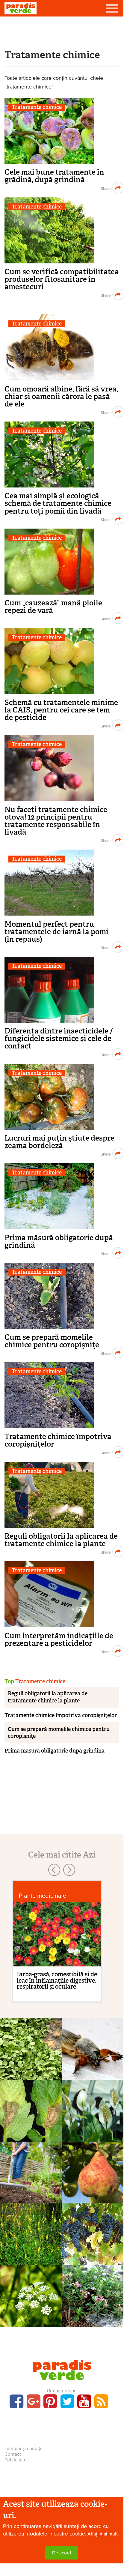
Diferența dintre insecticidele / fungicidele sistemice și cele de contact (59, 1038)
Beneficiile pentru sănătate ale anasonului (31, 2314)
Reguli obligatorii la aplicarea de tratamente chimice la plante (61, 1540)
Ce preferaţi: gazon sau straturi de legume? (31, 2191)
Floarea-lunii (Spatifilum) (93, 2122)
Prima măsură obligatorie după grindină (59, 1241)
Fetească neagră (93, 2245)
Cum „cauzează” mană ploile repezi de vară (53, 607)
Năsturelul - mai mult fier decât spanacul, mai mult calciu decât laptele (31, 2074)
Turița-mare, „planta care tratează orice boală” (31, 2252)
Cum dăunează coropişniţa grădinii (93, 2067)
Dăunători (93, 2047)
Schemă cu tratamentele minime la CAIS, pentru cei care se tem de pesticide (61, 710)
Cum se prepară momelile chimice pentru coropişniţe (52, 1341)
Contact (13, 2454)
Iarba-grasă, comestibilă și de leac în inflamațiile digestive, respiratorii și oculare (57, 1980)
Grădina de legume (31, 2171)
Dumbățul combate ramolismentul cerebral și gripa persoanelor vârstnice (93, 2325)
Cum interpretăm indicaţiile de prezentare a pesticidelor (59, 1639)
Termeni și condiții (24, 2449)
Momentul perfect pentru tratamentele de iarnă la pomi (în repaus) (56, 932)
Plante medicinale (43, 1896)
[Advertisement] (62, 31)
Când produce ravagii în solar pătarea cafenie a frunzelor (31, 2132)
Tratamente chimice (37, 107)
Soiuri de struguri (93, 2233)
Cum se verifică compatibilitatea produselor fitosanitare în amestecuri (62, 279)
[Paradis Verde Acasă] (21, 8)
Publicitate (16, 2460)
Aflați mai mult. (103, 2534)
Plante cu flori (93, 2109)
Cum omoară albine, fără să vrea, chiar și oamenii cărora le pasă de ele (61, 396)
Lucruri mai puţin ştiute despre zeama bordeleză (59, 1142)
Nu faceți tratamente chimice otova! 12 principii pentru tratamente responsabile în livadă (56, 821)
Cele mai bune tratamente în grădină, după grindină (54, 176)
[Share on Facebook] (105, 188)
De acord (62, 2553)
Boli (31, 2109)
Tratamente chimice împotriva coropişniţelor (58, 1440)
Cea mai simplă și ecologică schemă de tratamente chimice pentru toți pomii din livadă (58, 503)
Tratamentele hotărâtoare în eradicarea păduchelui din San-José (93, 2194)
